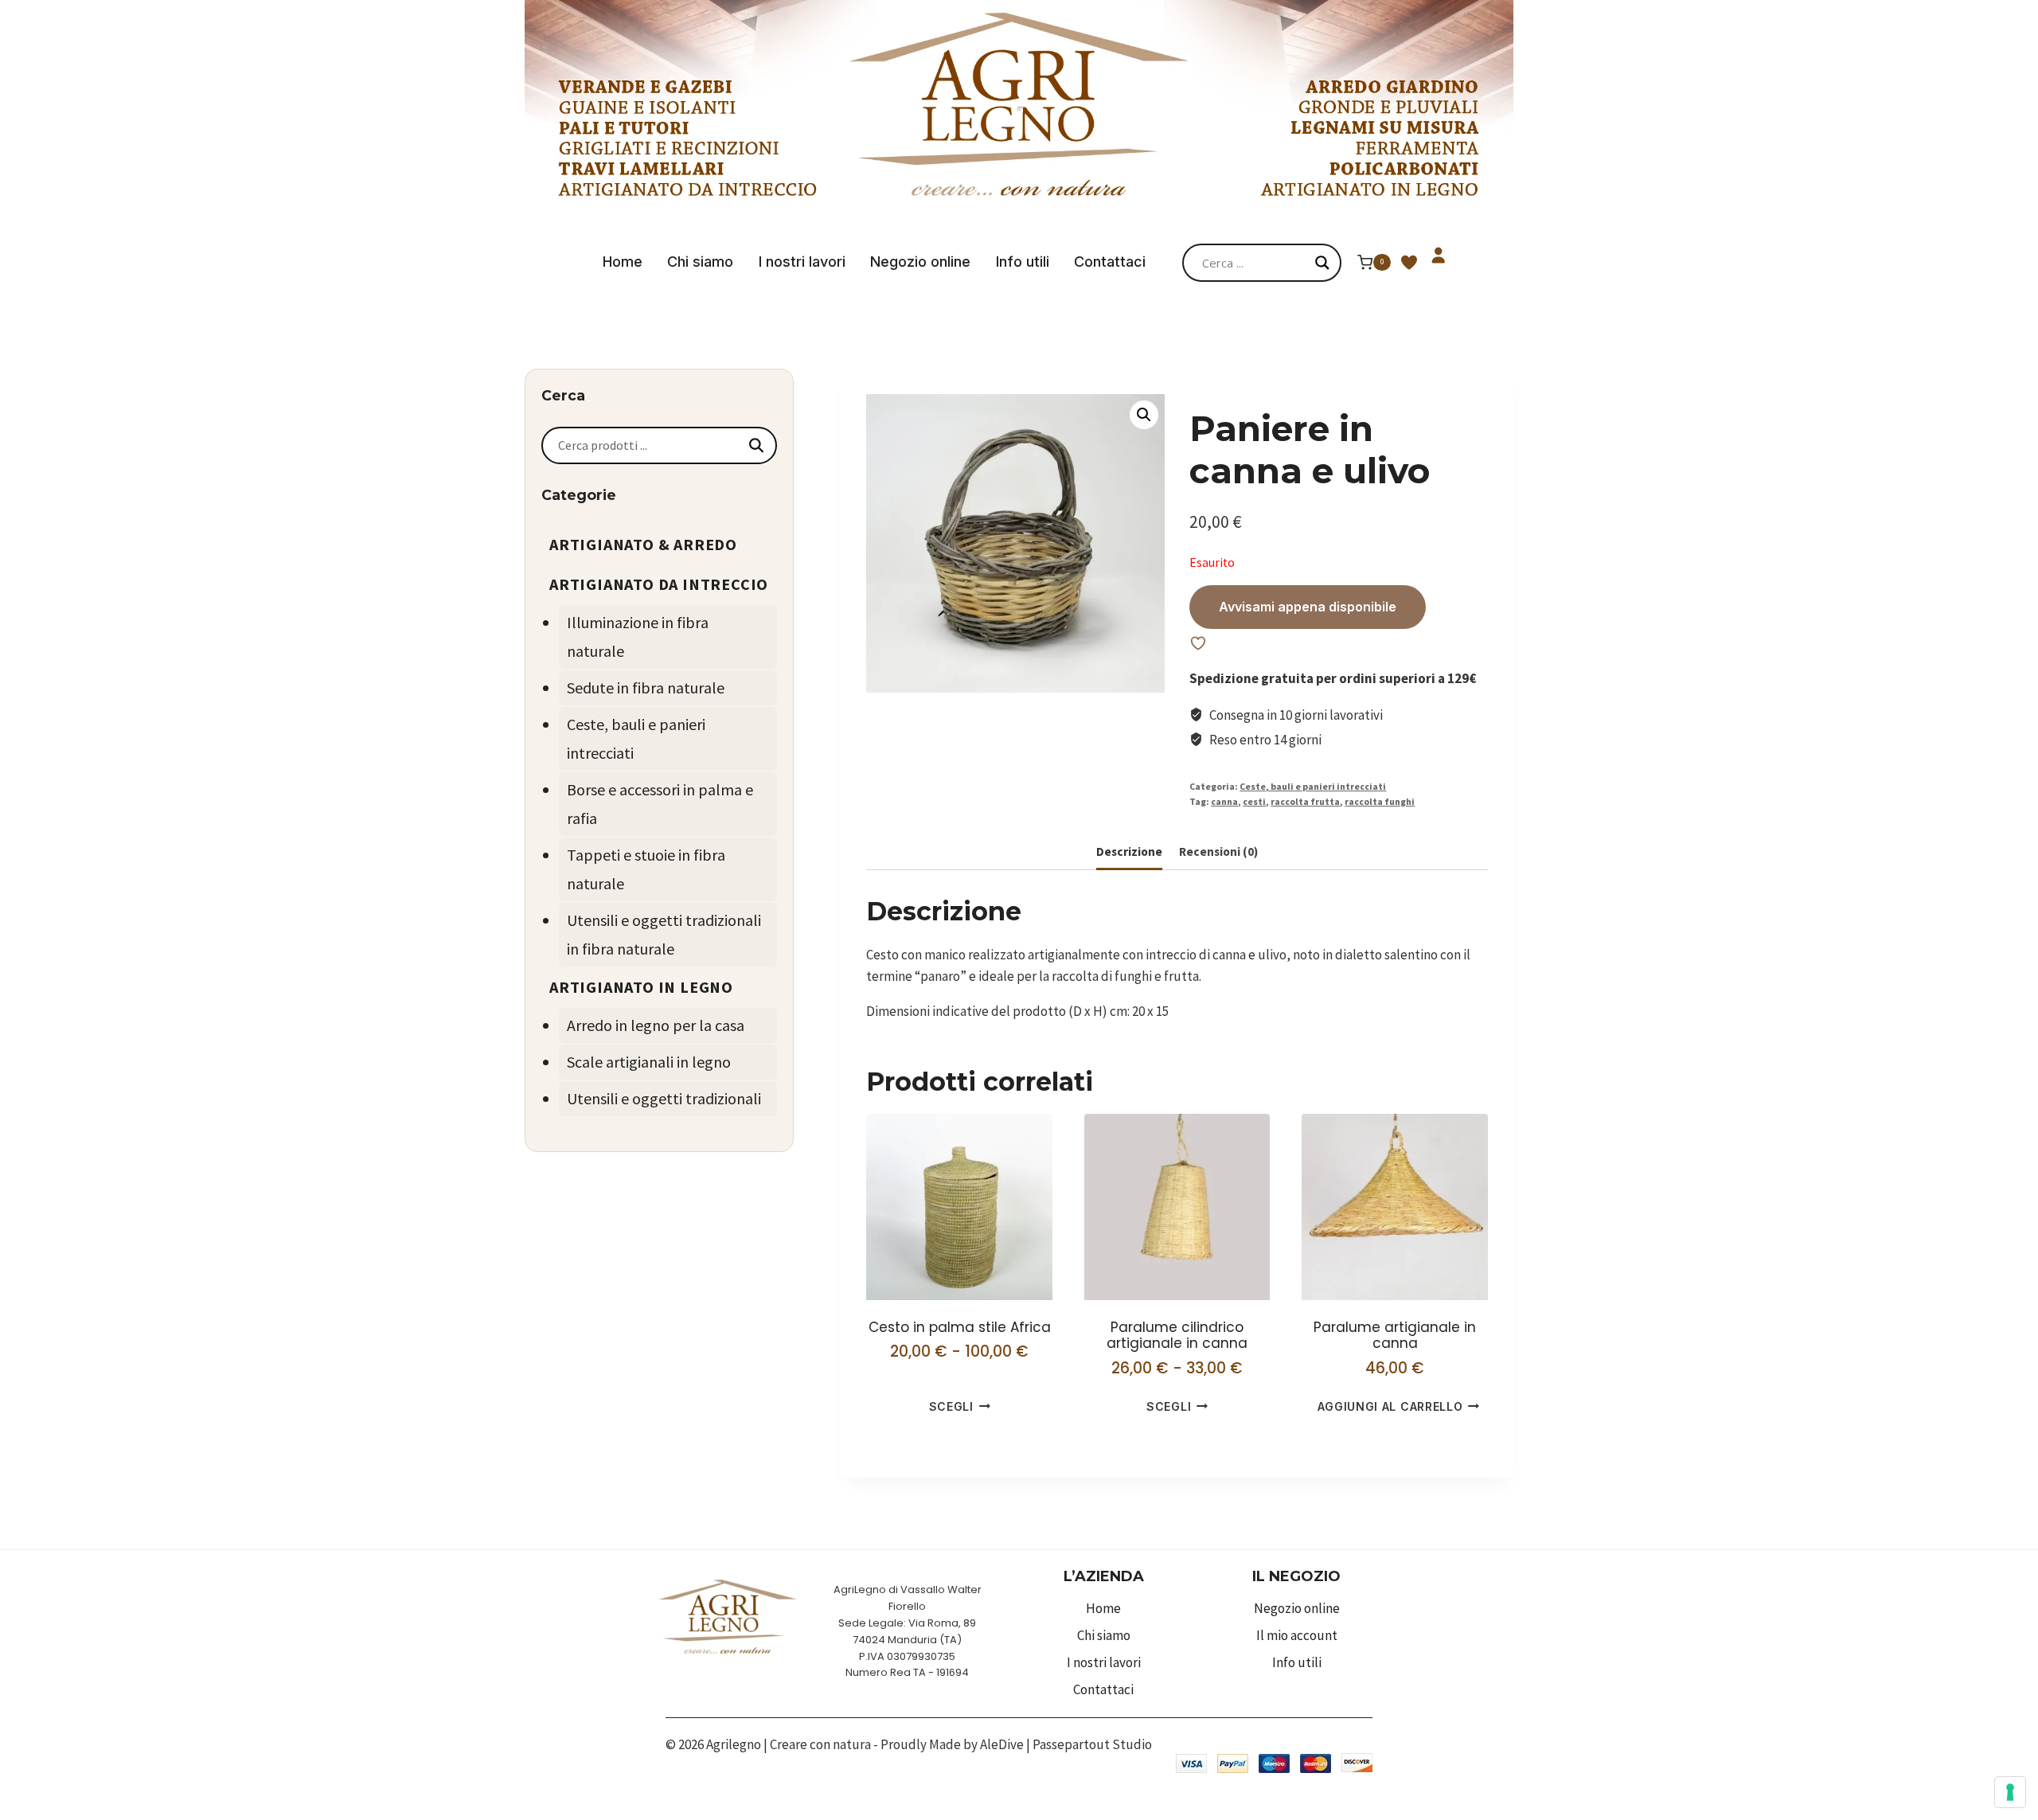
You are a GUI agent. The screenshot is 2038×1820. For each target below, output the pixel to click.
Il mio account (1297, 1635)
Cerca (756, 445)
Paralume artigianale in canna (1395, 1335)
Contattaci (1110, 262)
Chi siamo (700, 262)
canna (1224, 801)
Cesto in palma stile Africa (960, 1327)
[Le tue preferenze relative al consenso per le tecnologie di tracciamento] (2010, 1792)
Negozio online (920, 262)
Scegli (951, 1406)
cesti (1254, 801)
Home (623, 262)
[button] (1144, 415)
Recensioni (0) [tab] (1218, 851)
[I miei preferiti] (1409, 273)
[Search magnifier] (1322, 263)
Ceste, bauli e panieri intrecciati (1313, 786)
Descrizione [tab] (1129, 851)
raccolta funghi (1380, 801)
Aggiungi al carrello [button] (1390, 1406)
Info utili (1023, 262)
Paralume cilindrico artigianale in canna (1177, 1335)
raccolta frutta (1305, 801)
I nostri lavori (802, 262)
